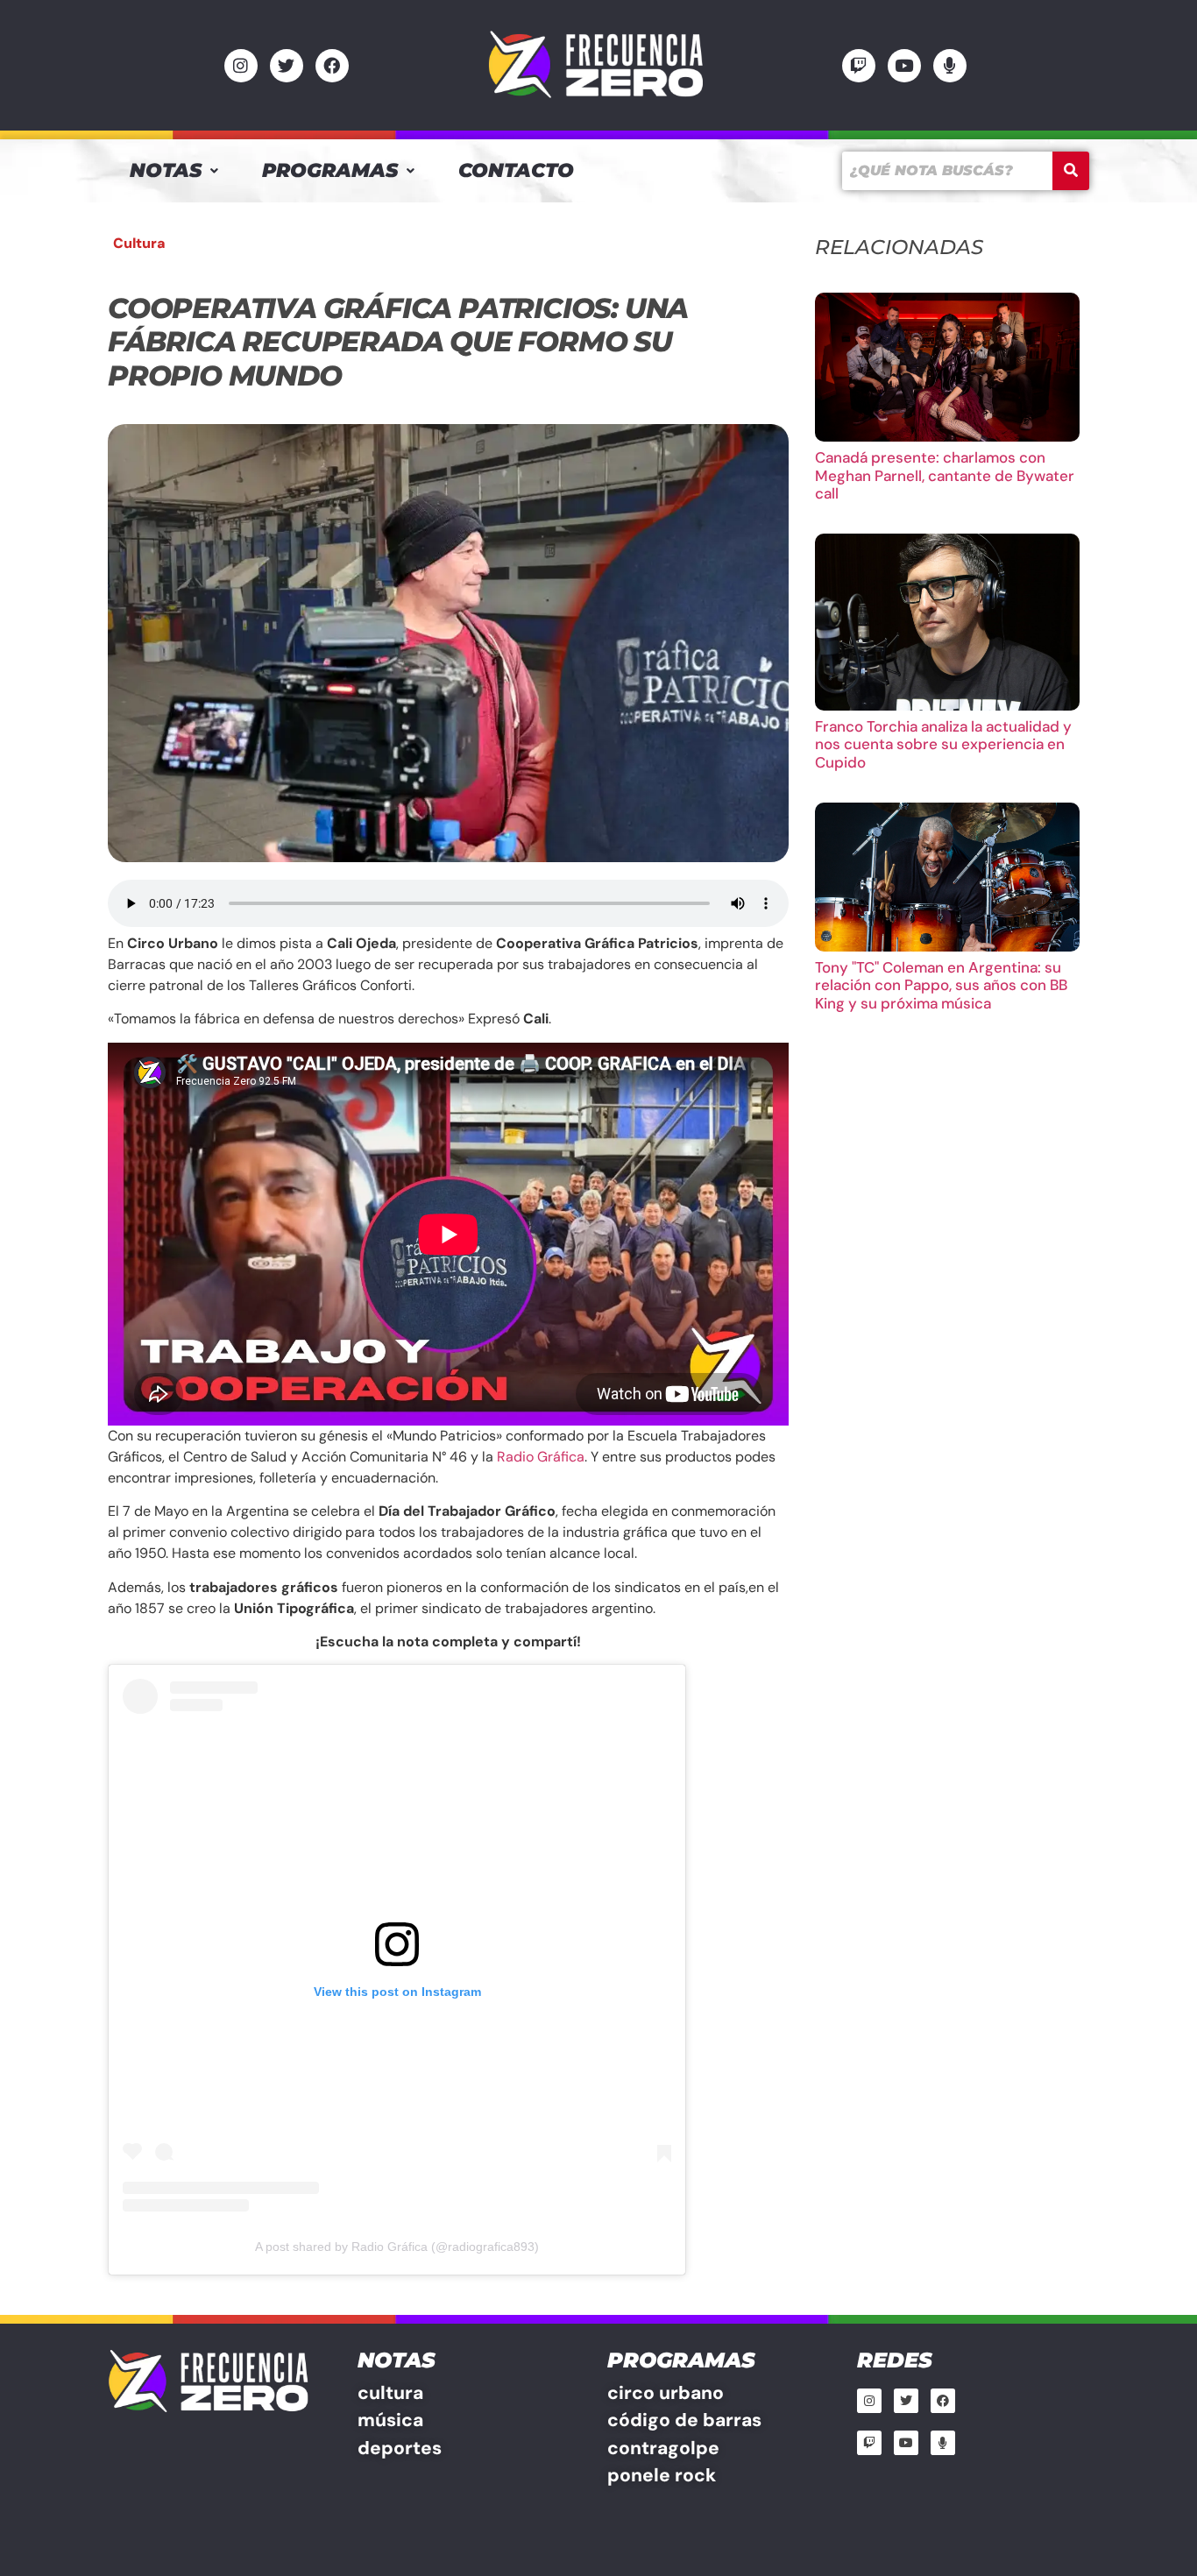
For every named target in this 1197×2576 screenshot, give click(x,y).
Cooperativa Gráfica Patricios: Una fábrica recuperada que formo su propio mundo (398, 342)
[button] (174, 171)
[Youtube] (904, 66)
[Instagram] (241, 66)
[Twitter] (287, 66)
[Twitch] (859, 66)
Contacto (516, 170)
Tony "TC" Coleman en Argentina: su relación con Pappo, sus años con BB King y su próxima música (941, 985)
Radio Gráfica (541, 1457)
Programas (330, 170)
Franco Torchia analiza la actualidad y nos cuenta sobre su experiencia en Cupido (943, 744)
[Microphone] (950, 66)
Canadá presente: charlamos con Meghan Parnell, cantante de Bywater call (945, 475)
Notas (166, 170)
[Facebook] (332, 66)
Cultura (139, 243)
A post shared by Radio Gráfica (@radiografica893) (397, 2247)
